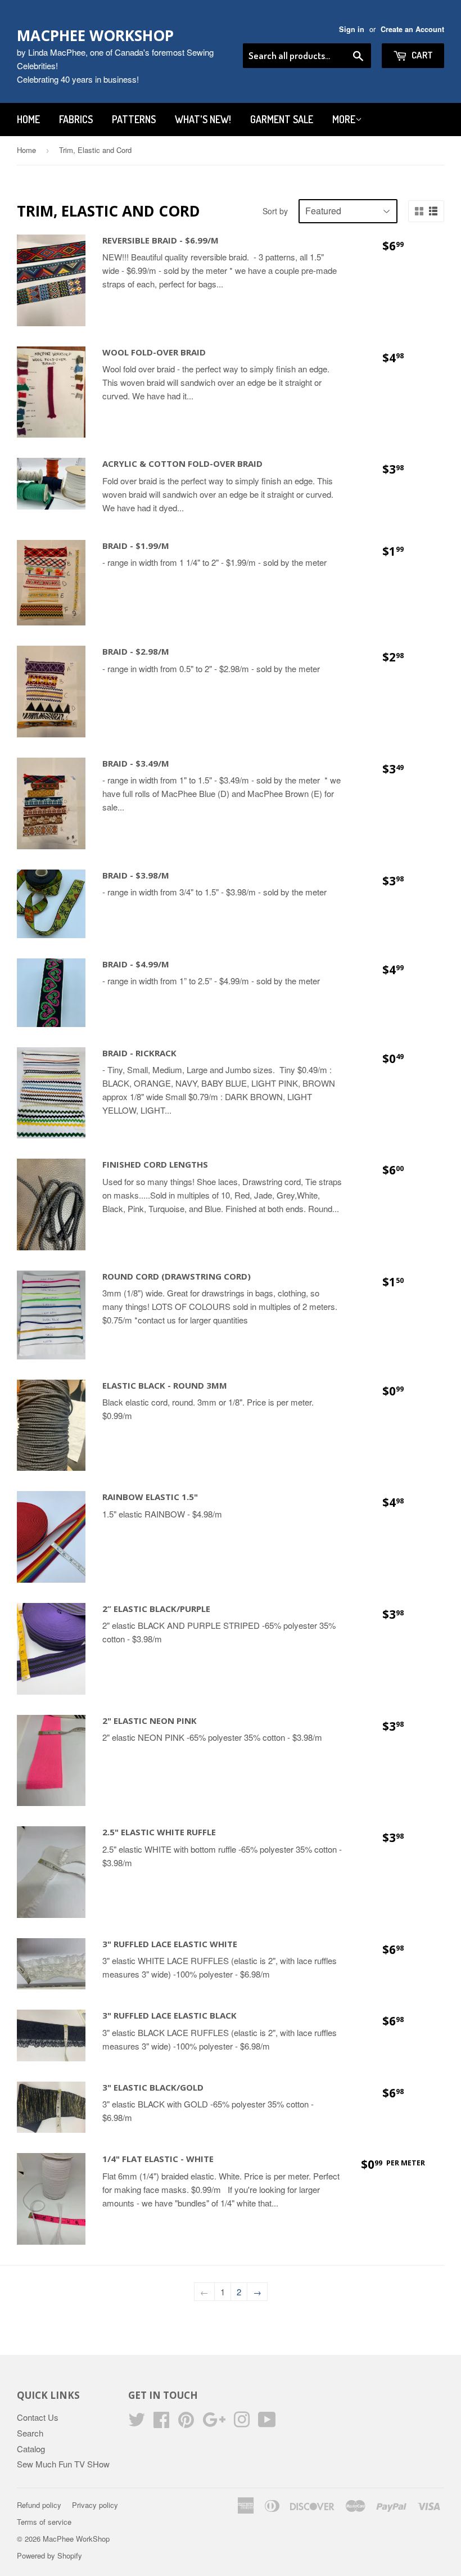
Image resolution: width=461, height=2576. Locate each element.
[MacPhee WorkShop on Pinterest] (186, 2423)
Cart (421, 55)
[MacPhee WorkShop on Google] (214, 2423)
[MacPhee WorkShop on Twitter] (137, 2423)
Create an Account (412, 29)
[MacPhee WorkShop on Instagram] (242, 2423)
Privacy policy (95, 2505)
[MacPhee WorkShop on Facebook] (161, 2423)
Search (30, 2433)
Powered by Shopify (49, 2555)
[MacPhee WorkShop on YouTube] (267, 2423)
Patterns (134, 119)
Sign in (352, 29)
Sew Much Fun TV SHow (63, 2464)
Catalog (31, 2449)
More (344, 119)
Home (28, 119)
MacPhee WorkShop (95, 35)
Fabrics (76, 119)
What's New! (203, 119)
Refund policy (39, 2505)
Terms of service (44, 2522)
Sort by (275, 211)
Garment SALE (282, 119)
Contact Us (38, 2417)
